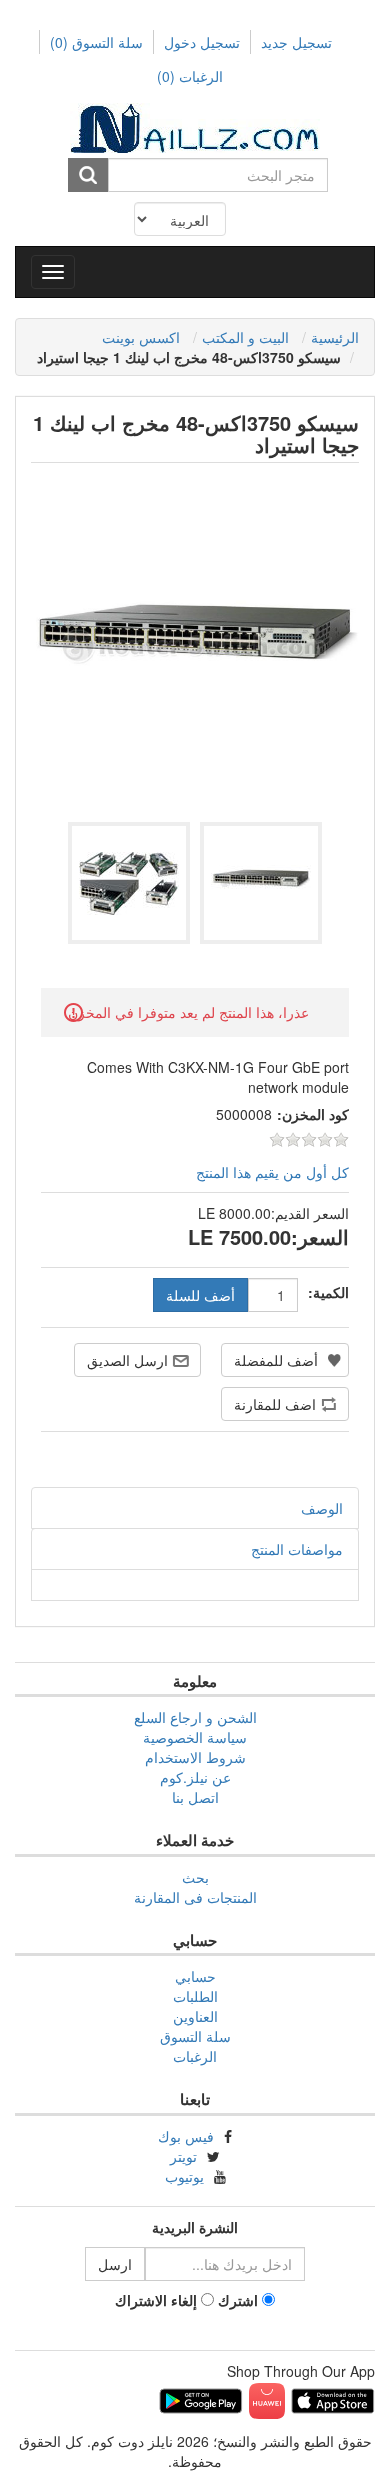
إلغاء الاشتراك (156, 2300)
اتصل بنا (195, 1797)
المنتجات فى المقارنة (195, 1897)
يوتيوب (184, 2176)
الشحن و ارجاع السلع (195, 1717)
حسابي (195, 1976)
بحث (195, 1877)
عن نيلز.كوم (195, 1777)
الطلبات (195, 1996)
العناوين (195, 2016)
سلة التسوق (96, 42)
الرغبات (195, 2056)
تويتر (183, 2156)
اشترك (238, 2300)
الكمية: (328, 1292)
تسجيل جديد (296, 42)
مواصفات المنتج (297, 1549)
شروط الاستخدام (195, 1757)
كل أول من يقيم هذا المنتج (272, 1172)
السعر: (320, 1237)
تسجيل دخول (202, 42)
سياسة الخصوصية (195, 1737)
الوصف (322, 1508)
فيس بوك (186, 2136)
